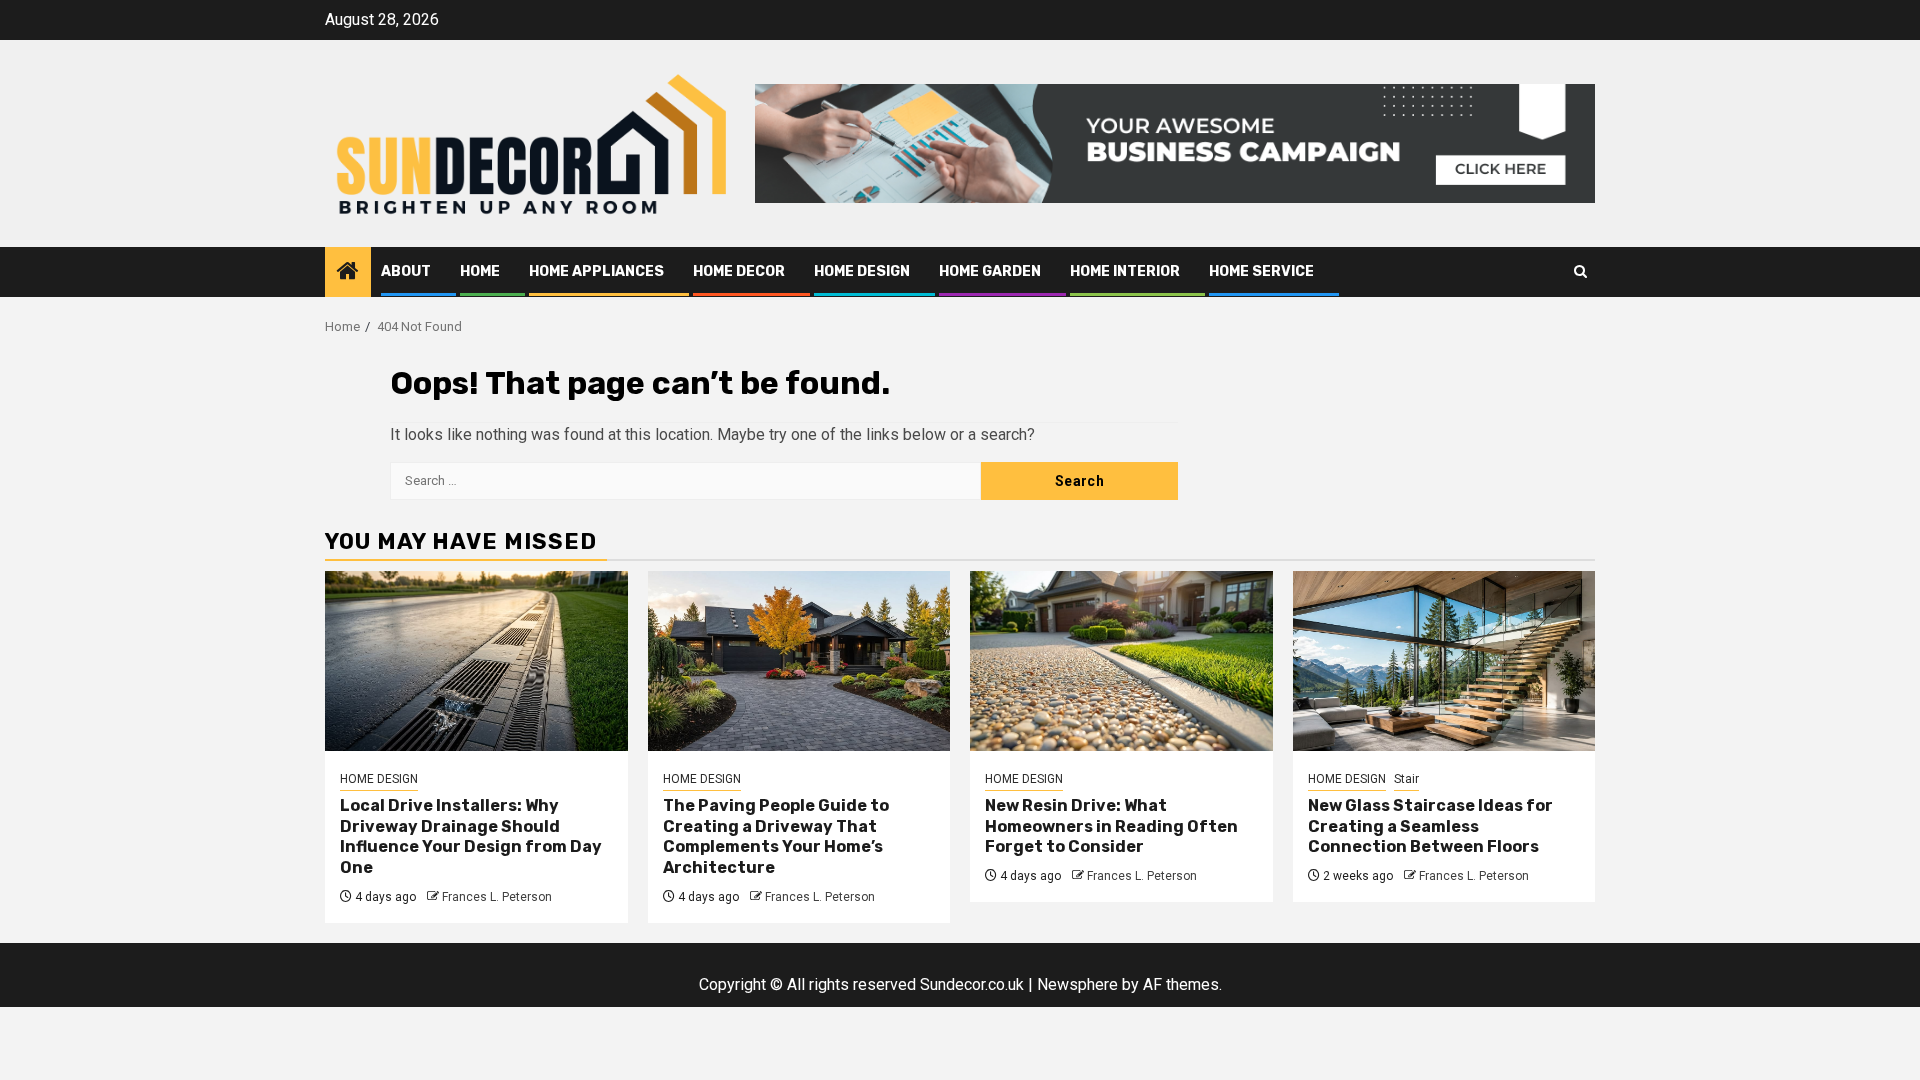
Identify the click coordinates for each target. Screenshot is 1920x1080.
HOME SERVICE (1261, 271)
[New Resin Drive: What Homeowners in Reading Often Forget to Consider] (1121, 661)
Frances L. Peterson (497, 897)
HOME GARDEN (990, 271)
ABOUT (406, 271)
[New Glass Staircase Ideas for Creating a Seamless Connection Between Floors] (1444, 661)
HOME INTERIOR (1125, 271)
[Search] (1580, 271)
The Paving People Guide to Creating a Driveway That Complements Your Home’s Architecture (776, 836)
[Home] (348, 273)
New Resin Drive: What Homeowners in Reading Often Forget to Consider (1111, 826)
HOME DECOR (739, 271)
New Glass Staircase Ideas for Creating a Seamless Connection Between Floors (1430, 826)
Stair (1406, 779)
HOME (480, 271)
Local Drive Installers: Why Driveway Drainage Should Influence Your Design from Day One (471, 836)
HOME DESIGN (862, 271)
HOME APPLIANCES (596, 271)
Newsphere (1077, 984)
